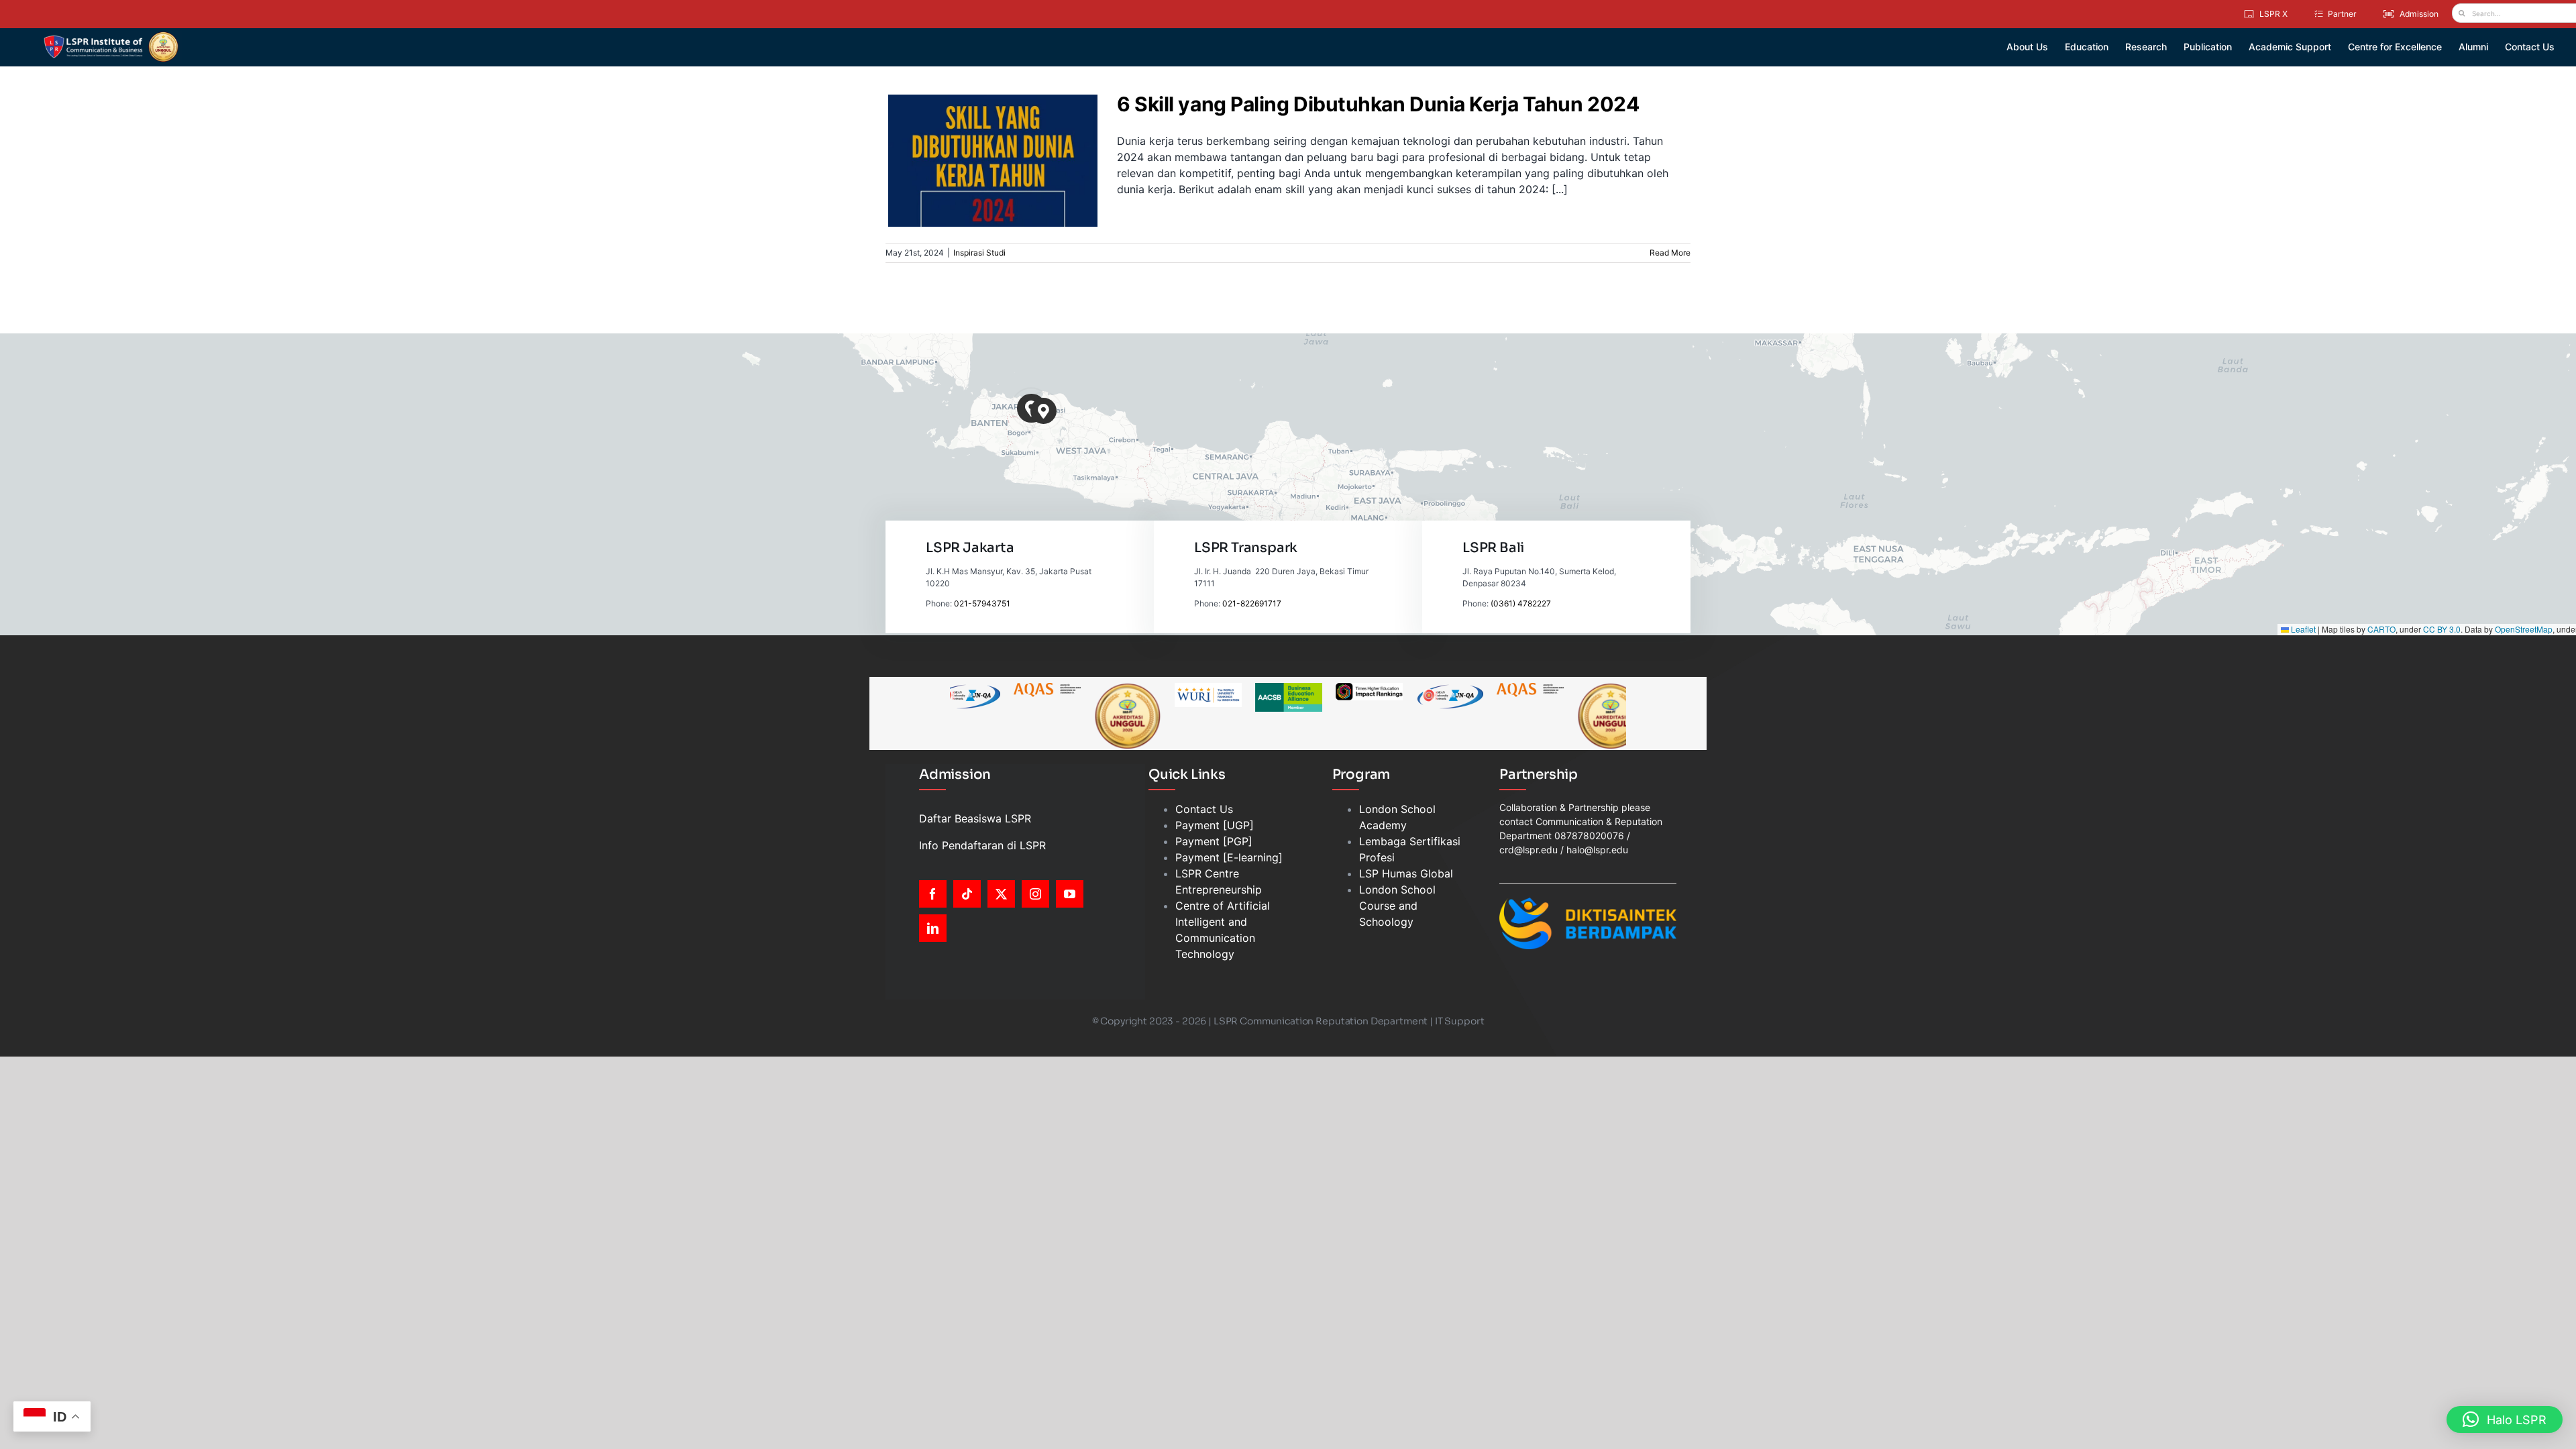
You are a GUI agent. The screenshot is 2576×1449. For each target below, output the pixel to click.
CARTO (2381, 629)
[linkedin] (933, 928)
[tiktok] (967, 894)
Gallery (1001, 137)
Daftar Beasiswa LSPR (975, 818)
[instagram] (1035, 894)
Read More (1670, 253)
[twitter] (1001, 894)
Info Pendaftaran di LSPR (982, 845)
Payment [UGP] (1215, 825)
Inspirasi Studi (993, 190)
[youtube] (1070, 894)
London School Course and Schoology (1397, 906)
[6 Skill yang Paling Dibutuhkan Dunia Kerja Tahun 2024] (993, 161)
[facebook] (933, 894)
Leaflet (2302, 629)
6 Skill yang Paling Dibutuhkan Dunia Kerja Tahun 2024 (985, 137)
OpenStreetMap (2524, 629)
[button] (1043, 411)
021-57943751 (982, 603)
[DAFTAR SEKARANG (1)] (111, 36)
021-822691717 (1252, 603)
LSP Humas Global (1406, 873)
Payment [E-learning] (1229, 857)
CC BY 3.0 (2442, 629)
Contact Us (1204, 809)
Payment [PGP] (1214, 841)
